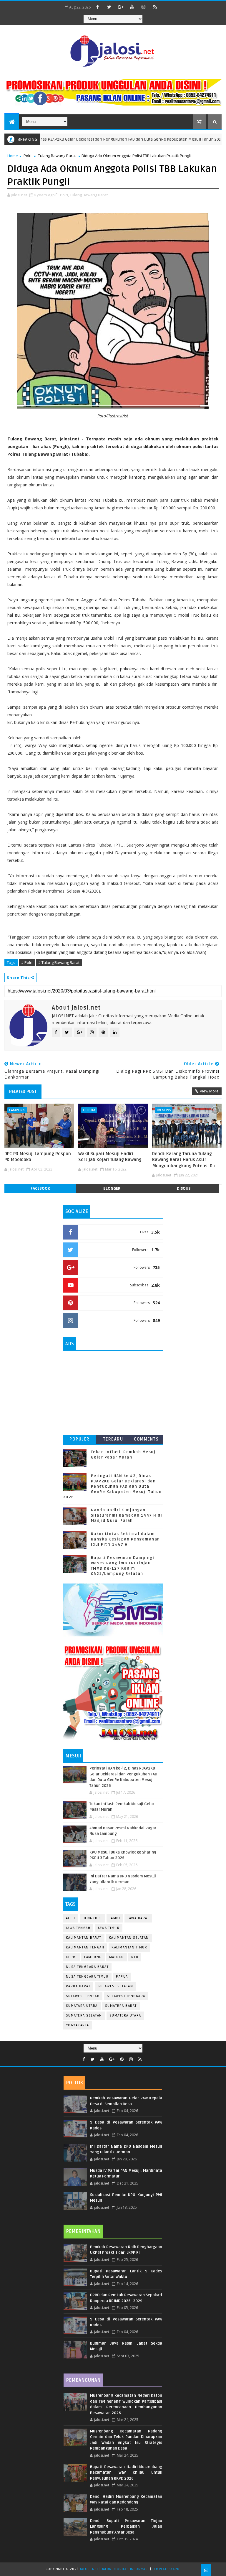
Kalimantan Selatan (129, 1938)
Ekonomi (207, 139)
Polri (28, 156)
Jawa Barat (138, 1918)
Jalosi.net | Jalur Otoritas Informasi (114, 2569)
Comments (146, 1439)
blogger (112, 1188)
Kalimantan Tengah (85, 1947)
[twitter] (109, 7)
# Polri (27, 962)
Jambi (115, 1918)
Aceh (71, 1918)
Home (13, 156)
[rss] (155, 7)
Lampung (17, 1110)
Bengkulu (92, 1918)
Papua (122, 1977)
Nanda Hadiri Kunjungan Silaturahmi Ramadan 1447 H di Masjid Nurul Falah (127, 1515)
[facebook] (98, 7)
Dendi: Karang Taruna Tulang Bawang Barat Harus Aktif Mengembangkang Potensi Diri (184, 1160)
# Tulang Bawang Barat (59, 962)
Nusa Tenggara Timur (87, 1977)
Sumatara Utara (82, 2006)
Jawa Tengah (78, 1928)
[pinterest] (122, 2059)
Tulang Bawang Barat (57, 156)
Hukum (89, 1110)
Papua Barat (78, 1986)
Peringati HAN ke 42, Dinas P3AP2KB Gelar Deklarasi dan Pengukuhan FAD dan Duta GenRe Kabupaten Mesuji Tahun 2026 (112, 1487)
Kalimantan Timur (129, 1947)
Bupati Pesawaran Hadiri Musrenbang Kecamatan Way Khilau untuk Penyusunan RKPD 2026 (126, 2473)
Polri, (64, 195)
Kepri (72, 1957)
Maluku (117, 1957)
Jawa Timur (109, 1928)
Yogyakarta (78, 2025)
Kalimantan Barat (84, 1938)
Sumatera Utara (125, 2015)
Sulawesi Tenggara (126, 1996)
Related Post (23, 1092)
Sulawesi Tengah (83, 1996)
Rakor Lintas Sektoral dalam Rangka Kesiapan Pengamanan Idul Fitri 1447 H (126, 1539)
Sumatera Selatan (84, 2015)
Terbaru (113, 1439)
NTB (135, 1957)
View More (209, 1091)
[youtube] (132, 7)
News (166, 1110)
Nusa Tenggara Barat (87, 1967)
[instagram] (144, 7)
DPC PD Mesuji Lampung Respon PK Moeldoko (38, 1157)
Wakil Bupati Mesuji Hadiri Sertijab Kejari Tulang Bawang (110, 1157)
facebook (40, 1188)
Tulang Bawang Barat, (89, 195)
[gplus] (121, 7)
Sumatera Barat (121, 2006)
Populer (80, 1439)
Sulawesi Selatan (115, 1986)
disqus (184, 1188)
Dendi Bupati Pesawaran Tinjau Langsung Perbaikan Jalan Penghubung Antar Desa (126, 2527)
